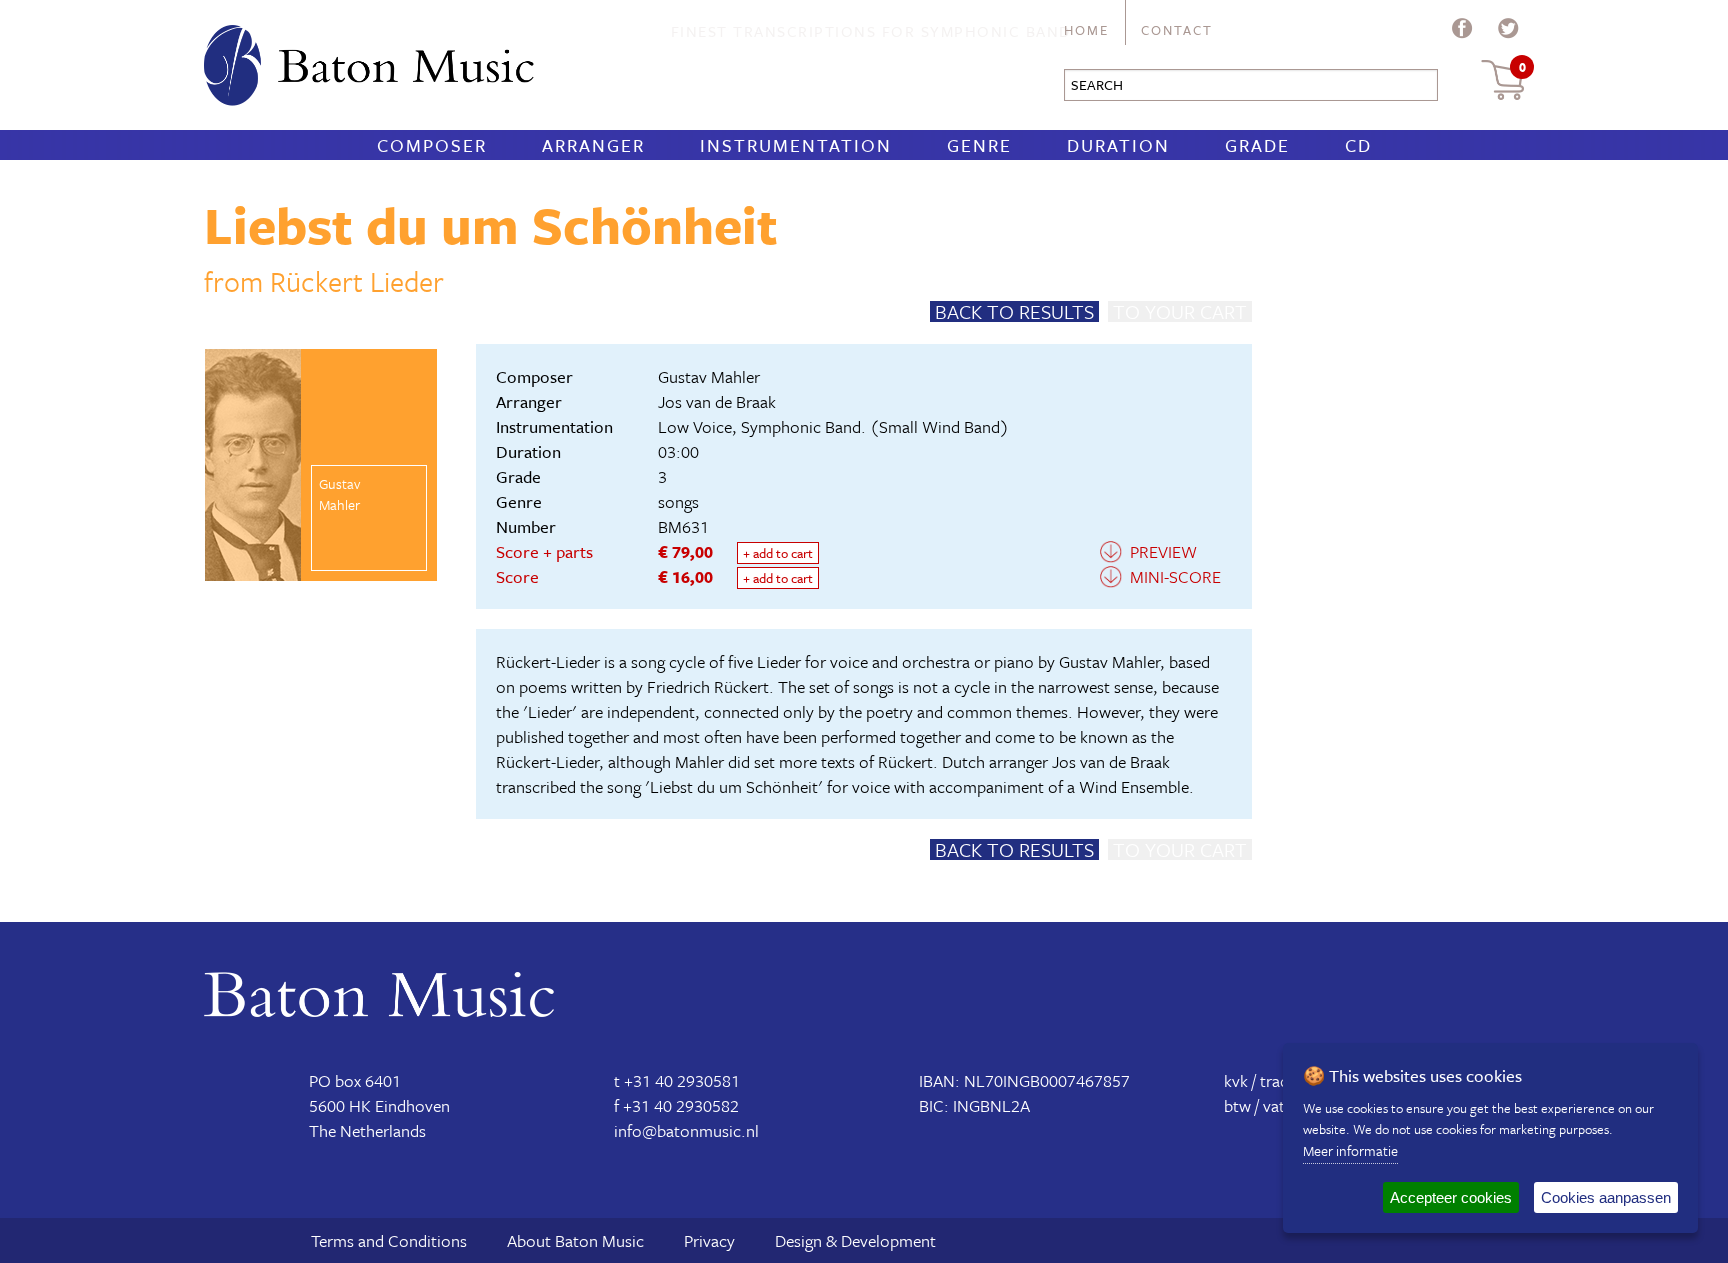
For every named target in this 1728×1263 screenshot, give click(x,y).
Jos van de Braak (717, 401)
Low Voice (695, 426)
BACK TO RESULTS (1014, 311)
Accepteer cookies (1451, 1197)
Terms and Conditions (389, 1240)
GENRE (979, 145)
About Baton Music (575, 1240)
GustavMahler (339, 494)
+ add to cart (778, 553)
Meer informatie (1350, 1150)
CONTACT (1177, 30)
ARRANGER (593, 145)
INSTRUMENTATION (796, 145)
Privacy (709, 1240)
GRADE (1257, 145)
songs (678, 501)
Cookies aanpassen (1606, 1197)
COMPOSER (432, 145)
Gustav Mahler (709, 376)
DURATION (1118, 145)
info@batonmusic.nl (686, 1130)
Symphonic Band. (803, 426)
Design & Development (855, 1240)
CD (1358, 145)
